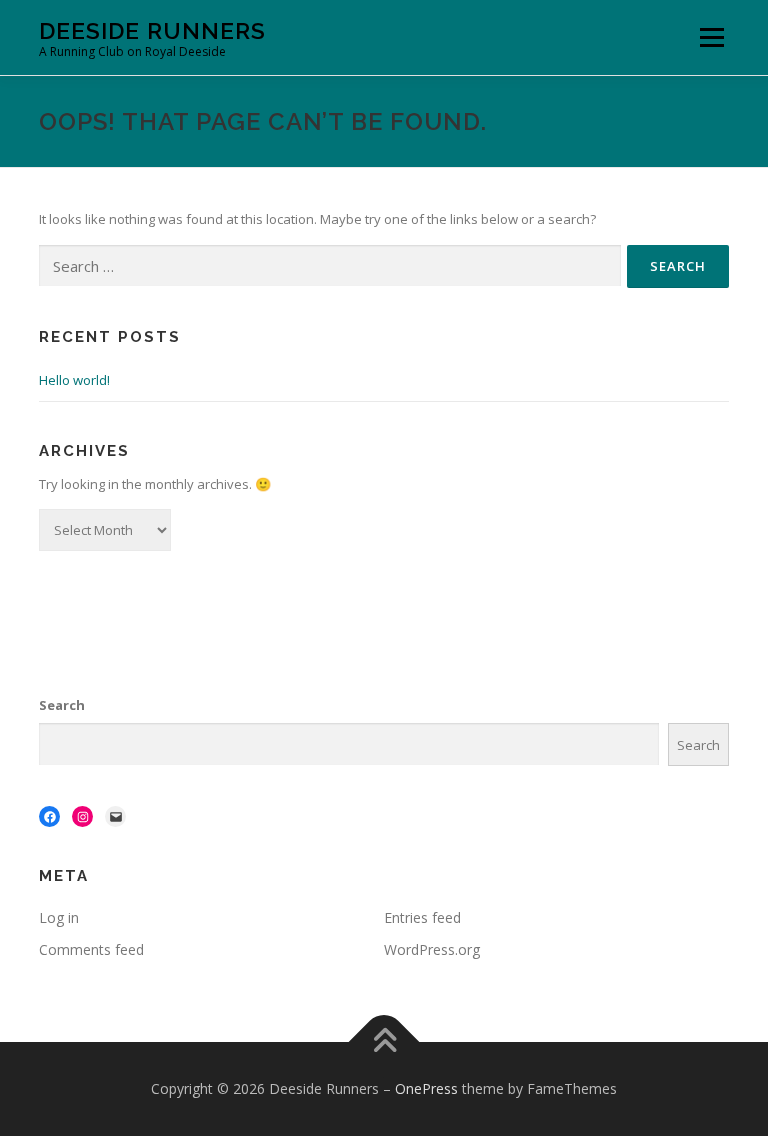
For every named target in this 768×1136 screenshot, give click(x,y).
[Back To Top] (384, 1042)
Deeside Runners (152, 30)
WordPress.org (432, 949)
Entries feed (422, 917)
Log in (59, 917)
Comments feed (91, 949)
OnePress (426, 1088)
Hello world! (74, 380)
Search (62, 705)
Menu (711, 37)
